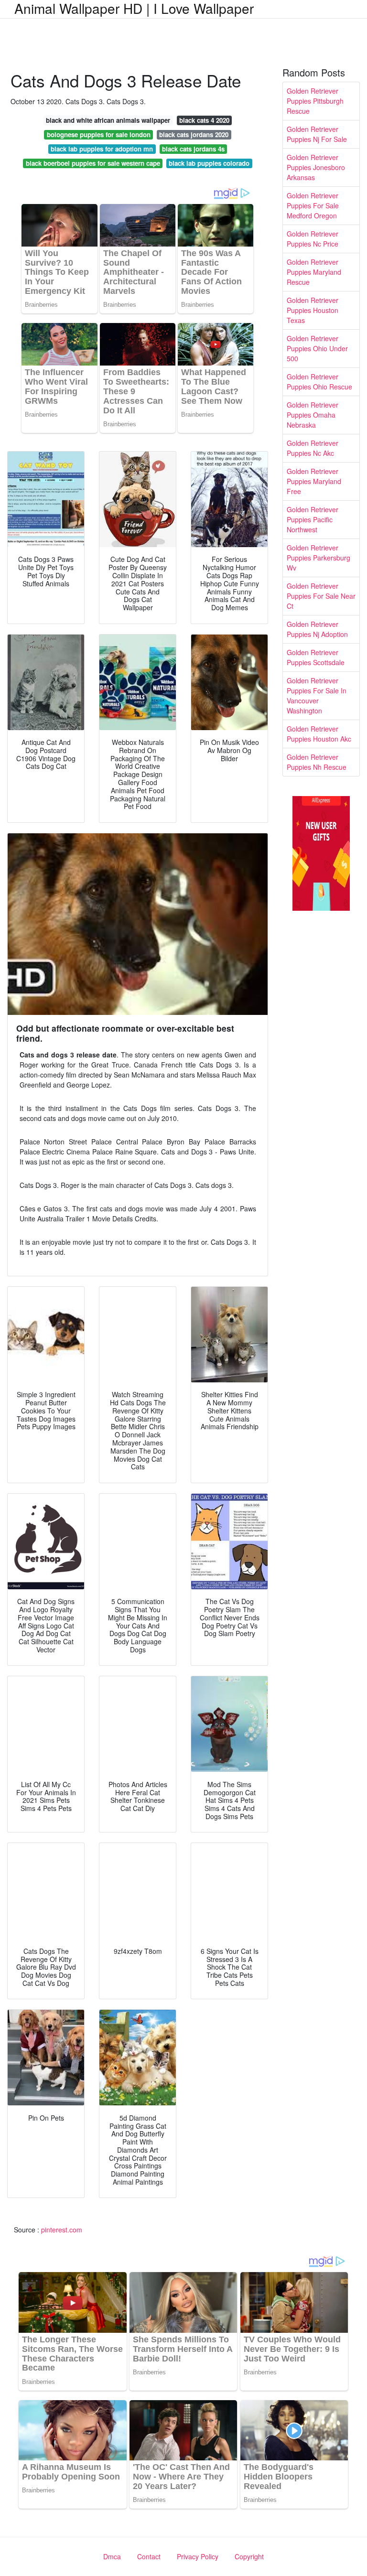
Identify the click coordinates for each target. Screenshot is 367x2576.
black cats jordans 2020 (194, 135)
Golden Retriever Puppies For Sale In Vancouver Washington (317, 695)
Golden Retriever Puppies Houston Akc (319, 734)
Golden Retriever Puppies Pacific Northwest (313, 519)
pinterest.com (62, 2230)
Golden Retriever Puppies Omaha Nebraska (313, 415)
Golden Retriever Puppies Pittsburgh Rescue (315, 101)
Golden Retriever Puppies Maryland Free (314, 481)
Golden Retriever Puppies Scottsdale (316, 657)
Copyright (249, 2556)
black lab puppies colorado (209, 163)
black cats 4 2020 (204, 120)
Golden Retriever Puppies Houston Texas (313, 310)
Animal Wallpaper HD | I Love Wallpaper (134, 8)
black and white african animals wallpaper (108, 120)
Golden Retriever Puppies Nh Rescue (317, 762)
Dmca (112, 2556)
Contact (149, 2556)
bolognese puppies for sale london (99, 135)
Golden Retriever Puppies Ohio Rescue (319, 382)
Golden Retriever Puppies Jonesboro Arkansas (316, 167)
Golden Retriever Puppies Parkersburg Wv (318, 558)
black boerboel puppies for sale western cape (93, 163)
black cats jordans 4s (193, 149)
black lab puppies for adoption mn (102, 149)
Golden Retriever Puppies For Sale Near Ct (321, 596)
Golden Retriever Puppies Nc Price (313, 239)
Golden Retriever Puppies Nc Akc (313, 448)
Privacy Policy (198, 2556)
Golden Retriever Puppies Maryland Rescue (314, 272)
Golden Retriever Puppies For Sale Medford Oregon (313, 205)
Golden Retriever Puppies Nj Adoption (317, 629)
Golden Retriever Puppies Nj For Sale (317, 134)
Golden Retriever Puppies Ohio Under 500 (317, 348)
